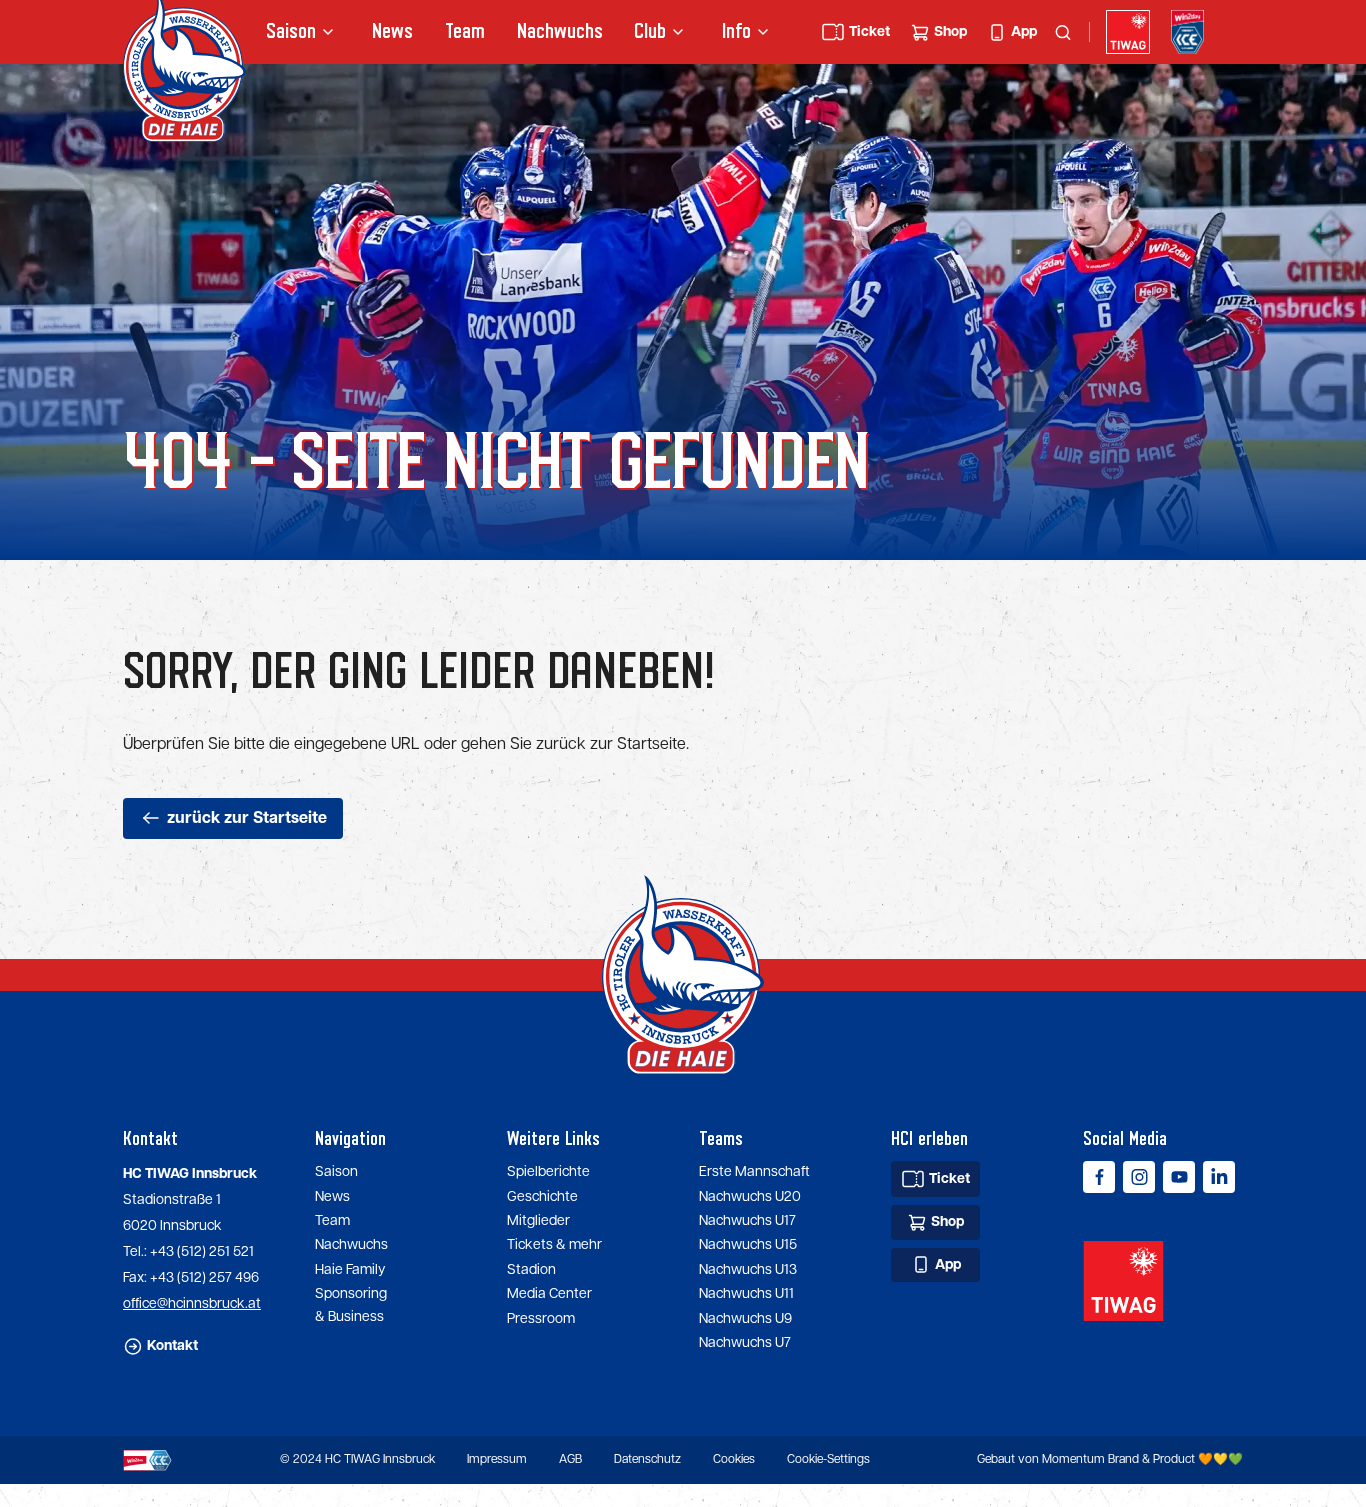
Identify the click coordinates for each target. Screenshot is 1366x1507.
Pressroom (541, 1319)
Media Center (549, 1294)
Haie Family (350, 1270)
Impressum (497, 1459)
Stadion (531, 1270)
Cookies (734, 1459)
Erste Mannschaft (754, 1172)
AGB (570, 1459)
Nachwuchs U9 (745, 1319)
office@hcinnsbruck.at (192, 1304)
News (392, 31)
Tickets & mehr (554, 1245)
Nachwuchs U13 (748, 1270)
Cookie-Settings (828, 1459)
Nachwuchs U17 (747, 1221)
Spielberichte (548, 1172)
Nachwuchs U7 (745, 1343)
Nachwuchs (560, 31)
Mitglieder (538, 1221)
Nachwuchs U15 (748, 1245)
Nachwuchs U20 (750, 1197)
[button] (303, 32)
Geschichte (542, 1197)
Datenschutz (647, 1459)
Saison (336, 1172)
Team (465, 31)
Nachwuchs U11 (746, 1294)
